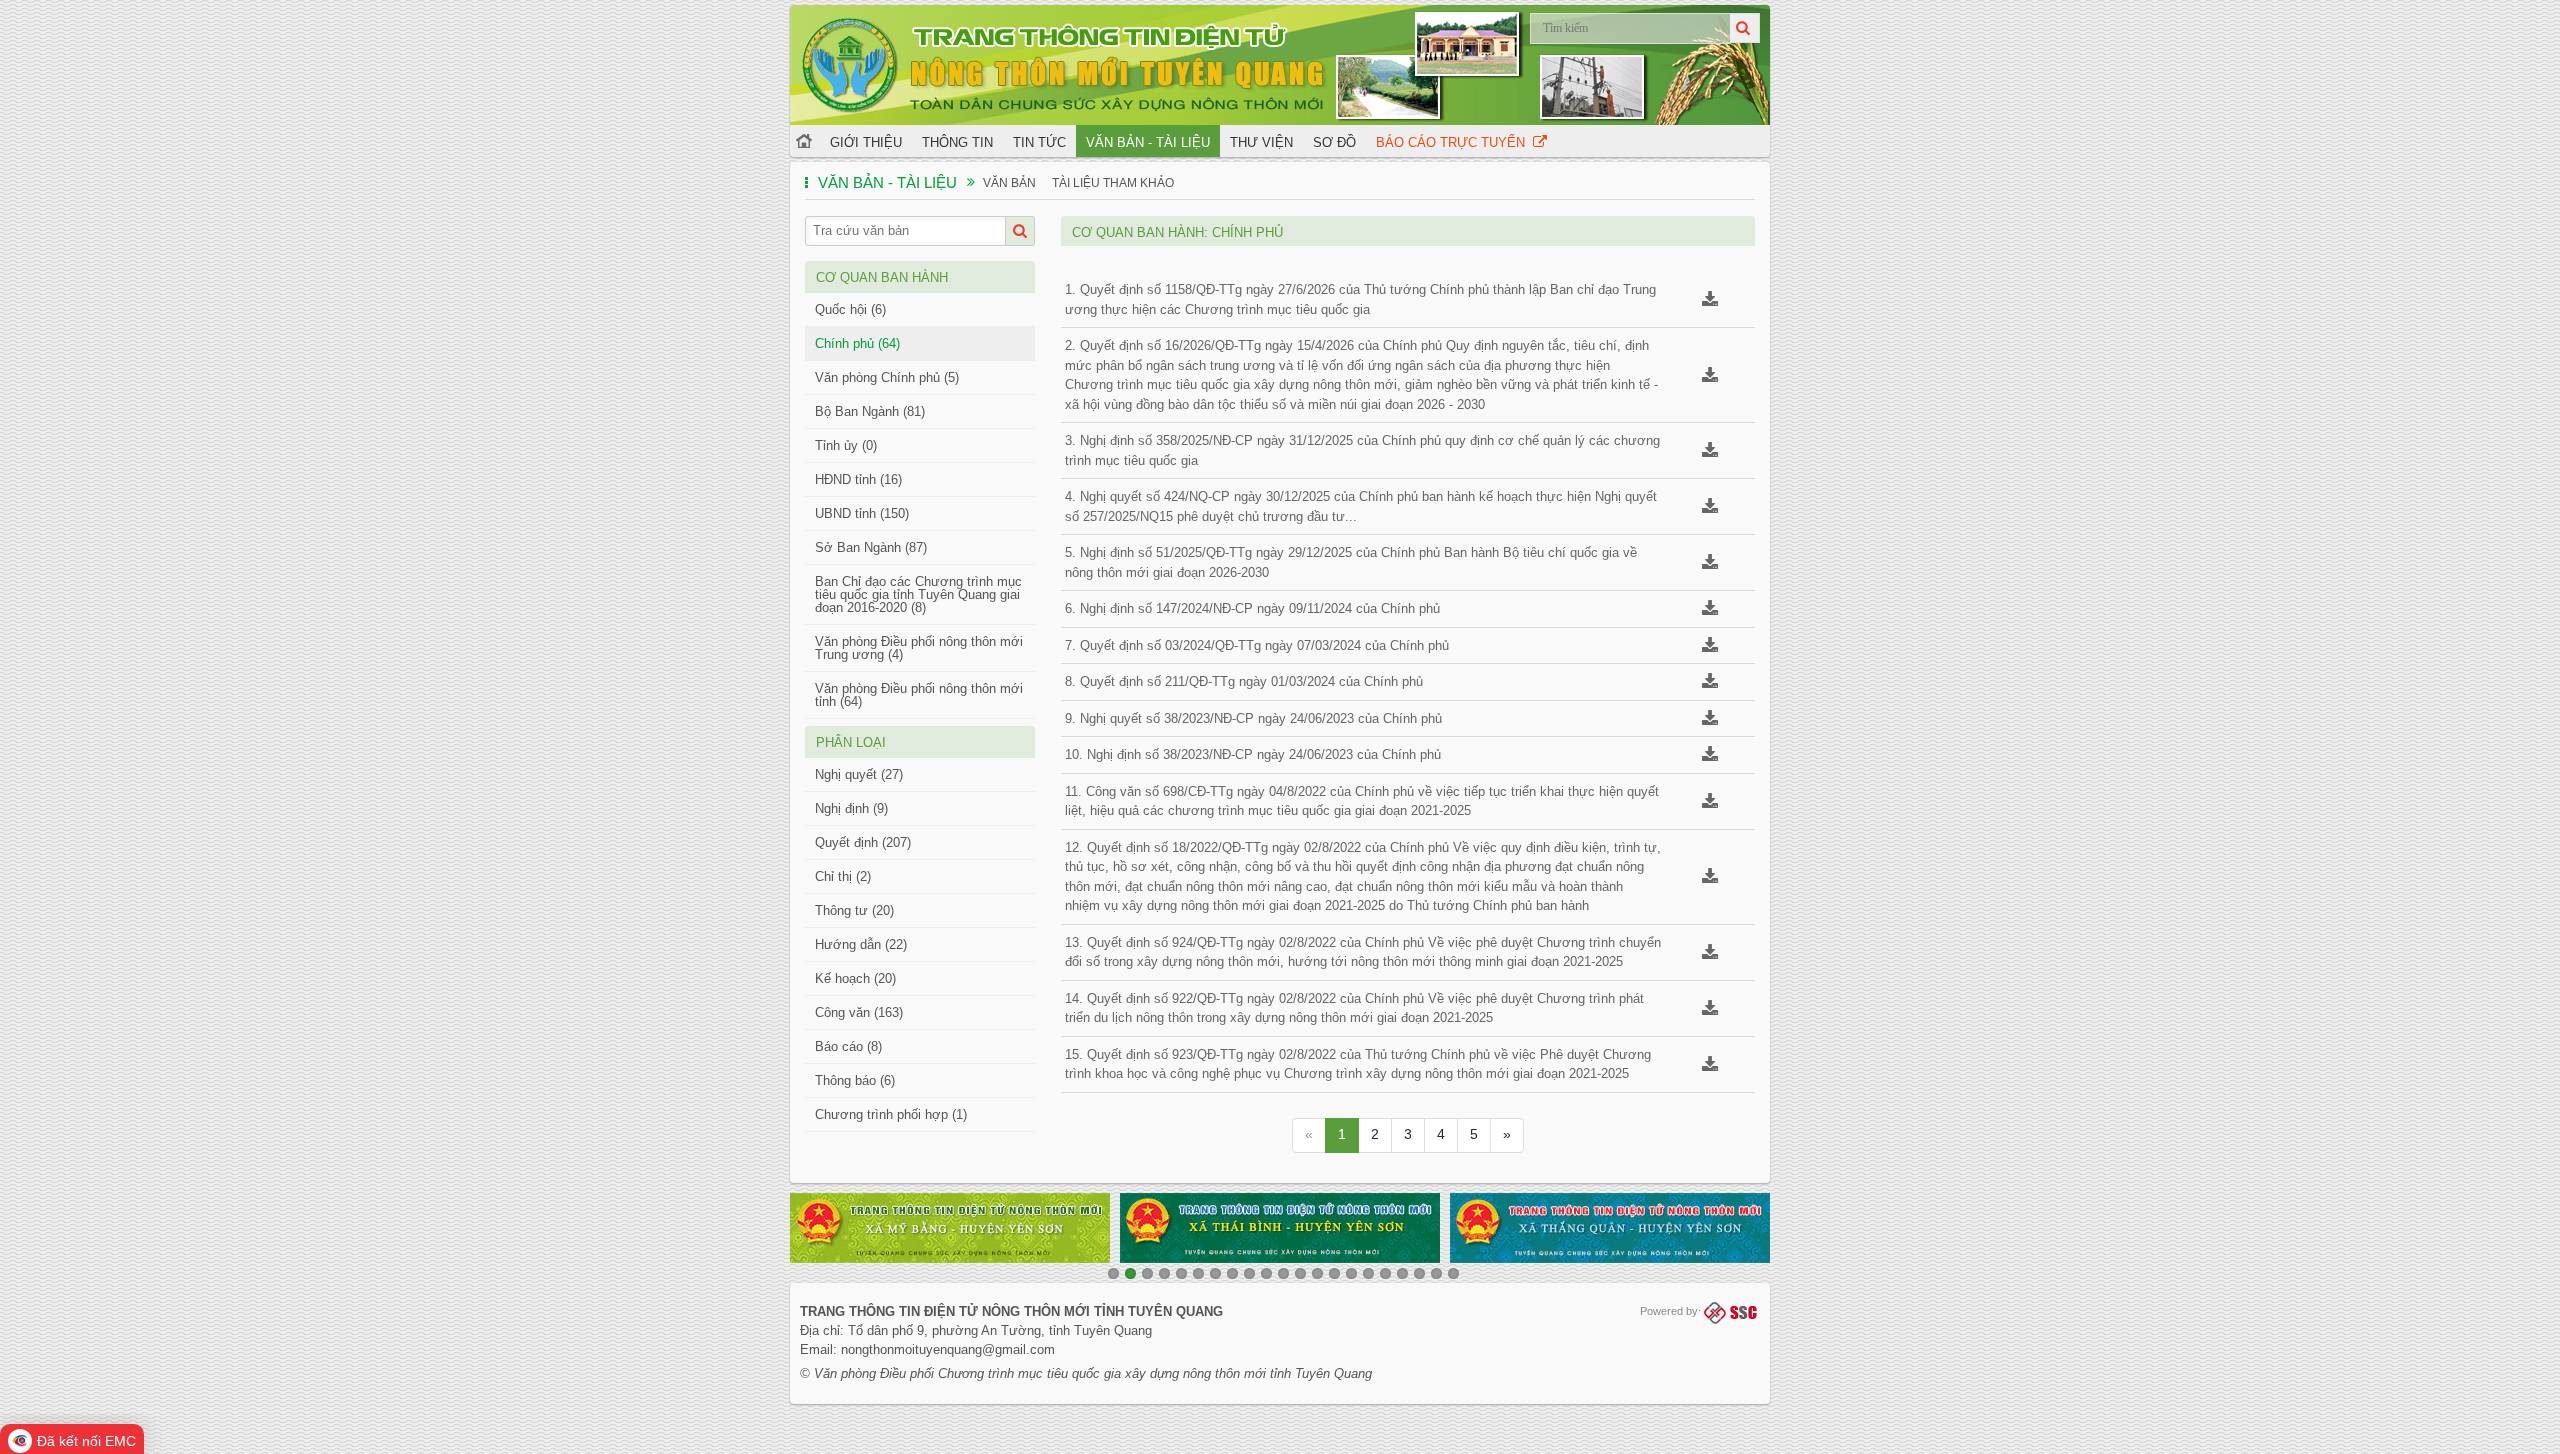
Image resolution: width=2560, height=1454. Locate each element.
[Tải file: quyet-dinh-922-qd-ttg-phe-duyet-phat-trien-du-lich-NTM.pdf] (1710, 1010)
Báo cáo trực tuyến (1454, 142)
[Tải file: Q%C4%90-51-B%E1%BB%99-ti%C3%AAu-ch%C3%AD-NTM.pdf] (1710, 564)
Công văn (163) (859, 1012)
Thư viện (1261, 142)
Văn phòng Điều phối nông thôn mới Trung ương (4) (919, 648)
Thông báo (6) (855, 1080)
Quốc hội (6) (850, 309)
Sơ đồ (1334, 142)
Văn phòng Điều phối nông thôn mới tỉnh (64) (919, 695)
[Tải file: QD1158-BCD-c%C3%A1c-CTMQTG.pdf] (1710, 301)
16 (1368, 1273)
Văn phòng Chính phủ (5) (887, 377)
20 (1436, 1273)
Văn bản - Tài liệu (1148, 142)
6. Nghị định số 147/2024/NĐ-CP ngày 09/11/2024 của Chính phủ (1252, 608)
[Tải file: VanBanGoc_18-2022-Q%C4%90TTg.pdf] (1710, 878)
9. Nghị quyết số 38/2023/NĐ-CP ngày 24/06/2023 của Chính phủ (1253, 718)
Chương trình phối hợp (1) (891, 1114)
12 (1300, 1273)
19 (1419, 1273)
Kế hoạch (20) (855, 978)
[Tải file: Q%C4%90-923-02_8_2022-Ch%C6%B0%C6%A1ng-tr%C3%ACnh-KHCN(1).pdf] (1710, 1066)
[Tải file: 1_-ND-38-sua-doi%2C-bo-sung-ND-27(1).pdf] (1710, 720)
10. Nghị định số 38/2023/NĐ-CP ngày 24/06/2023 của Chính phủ (1253, 754)
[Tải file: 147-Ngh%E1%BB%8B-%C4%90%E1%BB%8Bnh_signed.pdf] (1710, 611)
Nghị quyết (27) (859, 774)
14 (1334, 1273)
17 (1385, 1273)
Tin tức (1039, 142)
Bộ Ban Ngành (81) (870, 411)
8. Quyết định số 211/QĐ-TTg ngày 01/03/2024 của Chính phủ (1244, 681)
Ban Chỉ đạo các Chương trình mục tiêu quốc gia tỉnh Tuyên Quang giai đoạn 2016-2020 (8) (918, 594)
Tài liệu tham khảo (1113, 183)
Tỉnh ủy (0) (846, 445)
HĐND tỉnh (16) (858, 479)
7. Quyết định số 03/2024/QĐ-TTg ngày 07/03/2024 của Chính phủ (1257, 645)
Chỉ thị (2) (843, 876)
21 (1453, 1273)
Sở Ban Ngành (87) (871, 547)
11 (1283, 1273)
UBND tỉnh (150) (862, 513)
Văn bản (1009, 183)
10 (1266, 1273)
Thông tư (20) (854, 910)
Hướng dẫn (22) (861, 944)
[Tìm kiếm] (1745, 28)
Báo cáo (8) (848, 1046)
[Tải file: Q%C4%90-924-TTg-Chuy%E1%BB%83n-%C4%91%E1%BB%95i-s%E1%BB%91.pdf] (1710, 954)
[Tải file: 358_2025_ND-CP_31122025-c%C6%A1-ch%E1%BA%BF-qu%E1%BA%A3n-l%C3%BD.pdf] (1710, 452)
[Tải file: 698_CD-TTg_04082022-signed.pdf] (1710, 803)
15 (1351, 1273)
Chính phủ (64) (857, 343)
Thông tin (957, 142)
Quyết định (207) (863, 842)
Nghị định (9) (851, 808)
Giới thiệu (866, 142)
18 (1402, 1273)
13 (1317, 1273)
